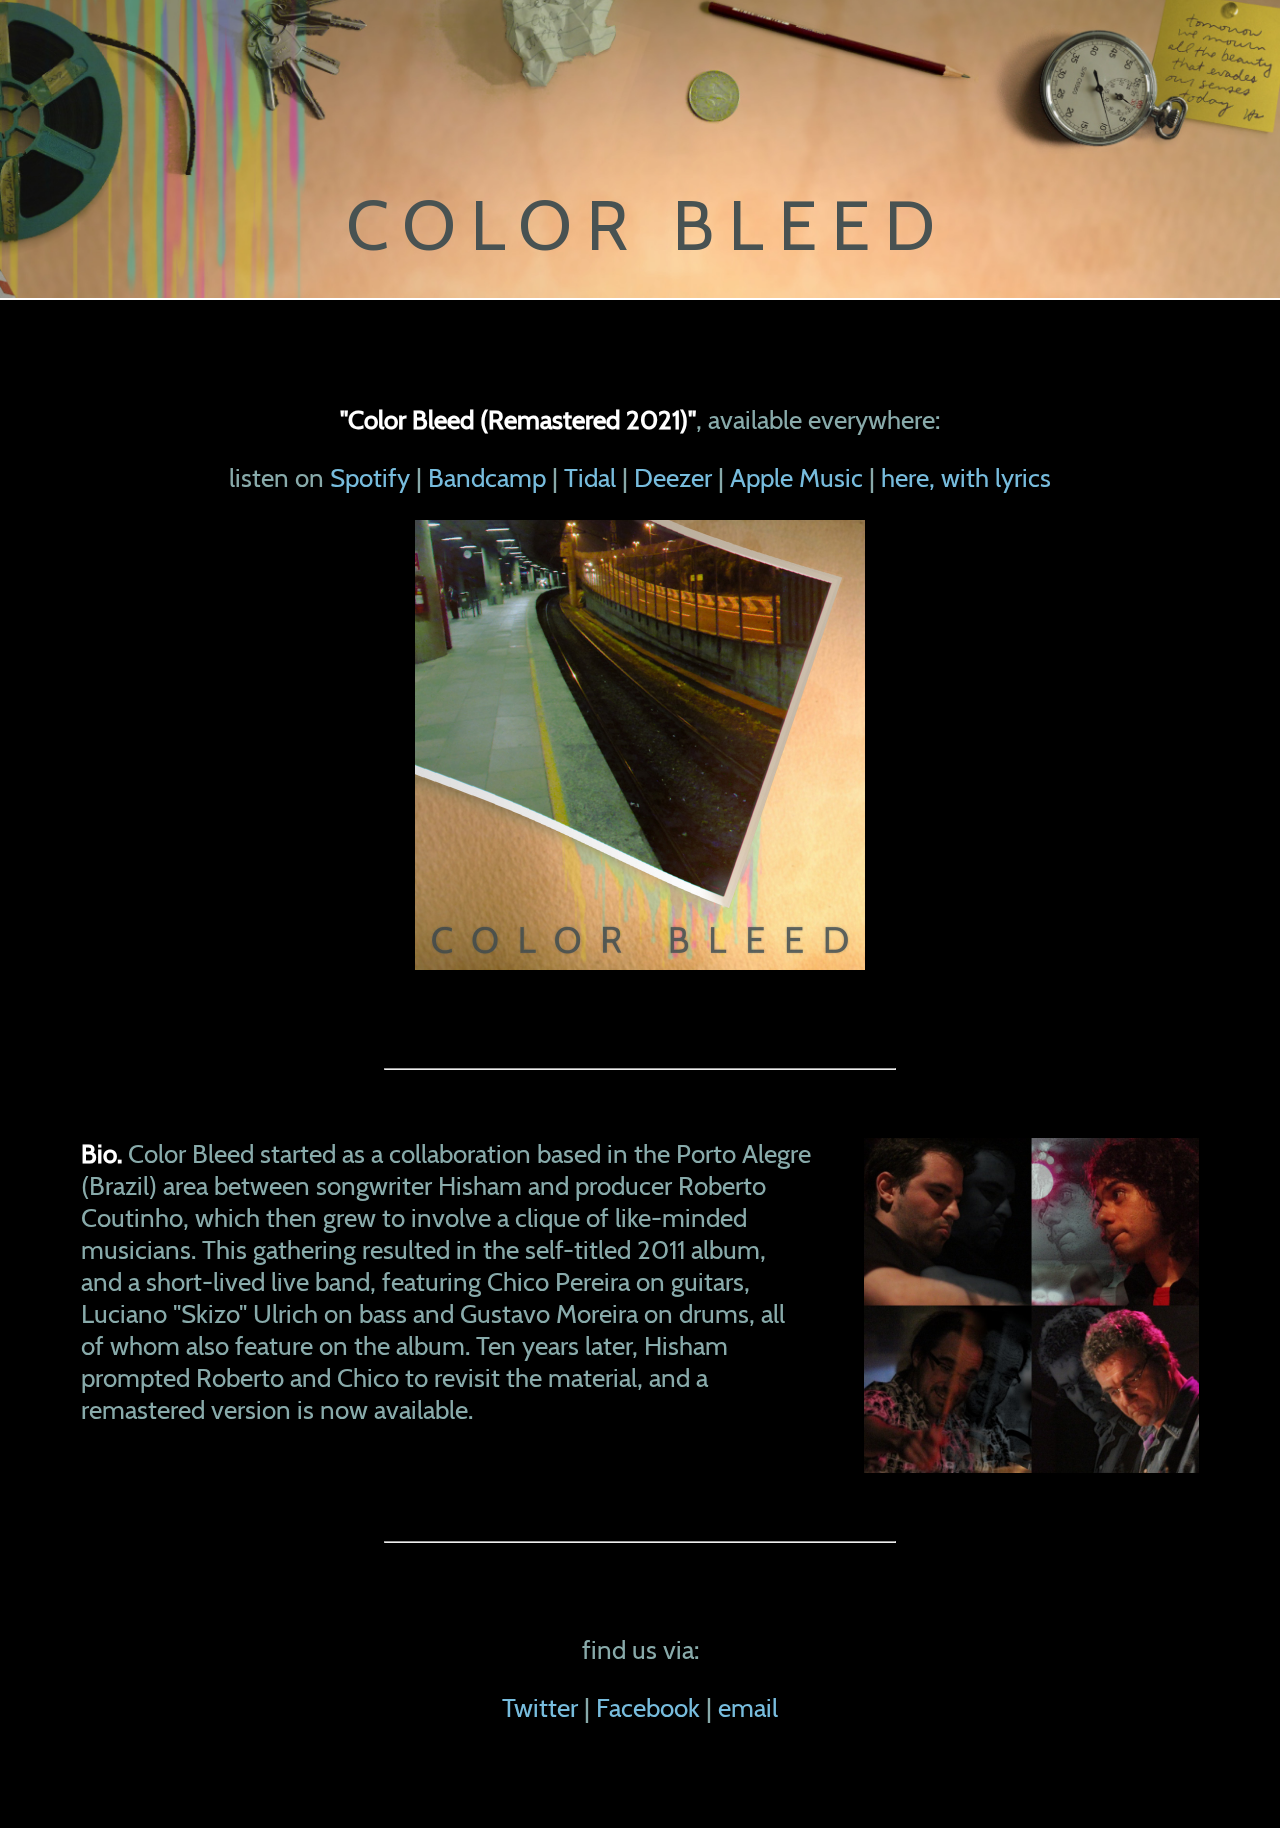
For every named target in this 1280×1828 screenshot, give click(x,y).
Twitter (540, 1708)
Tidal (590, 478)
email (748, 1708)
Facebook (648, 1708)
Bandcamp (487, 478)
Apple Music (796, 478)
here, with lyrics (966, 478)
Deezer (673, 478)
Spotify (370, 478)
